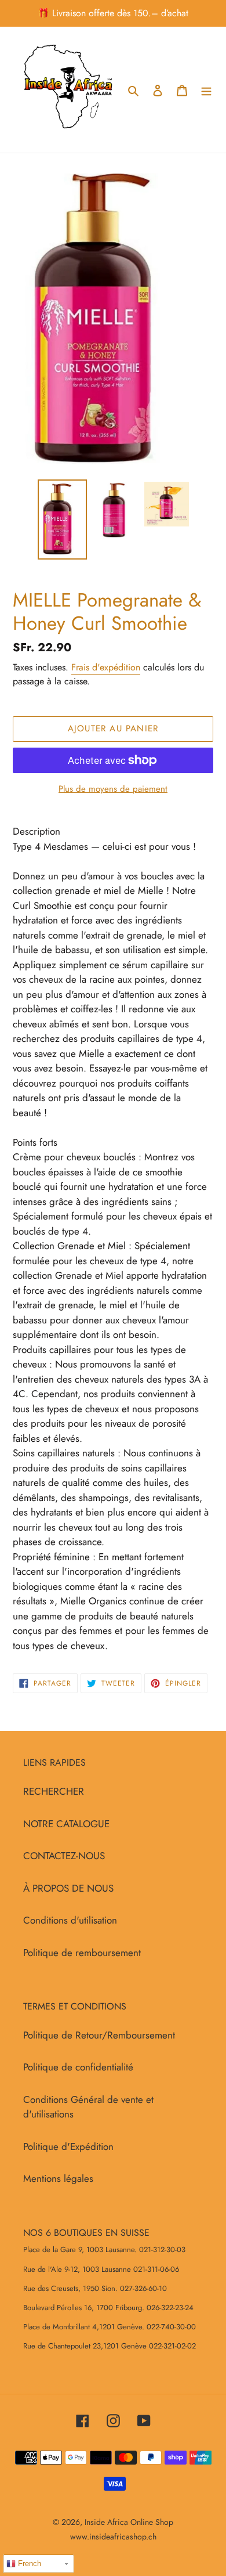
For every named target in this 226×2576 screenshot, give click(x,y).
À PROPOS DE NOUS (68, 1888)
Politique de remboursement (82, 1953)
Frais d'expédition (106, 667)
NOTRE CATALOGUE (66, 1824)
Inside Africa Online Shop (129, 2522)
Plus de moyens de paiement (113, 789)
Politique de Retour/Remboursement (99, 2035)
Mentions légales (58, 2178)
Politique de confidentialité (78, 2067)
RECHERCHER (54, 1791)
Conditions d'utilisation (70, 1920)
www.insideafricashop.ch (113, 2537)
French (28, 2564)
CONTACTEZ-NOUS (64, 1856)
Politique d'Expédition (68, 2146)
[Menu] (206, 90)
